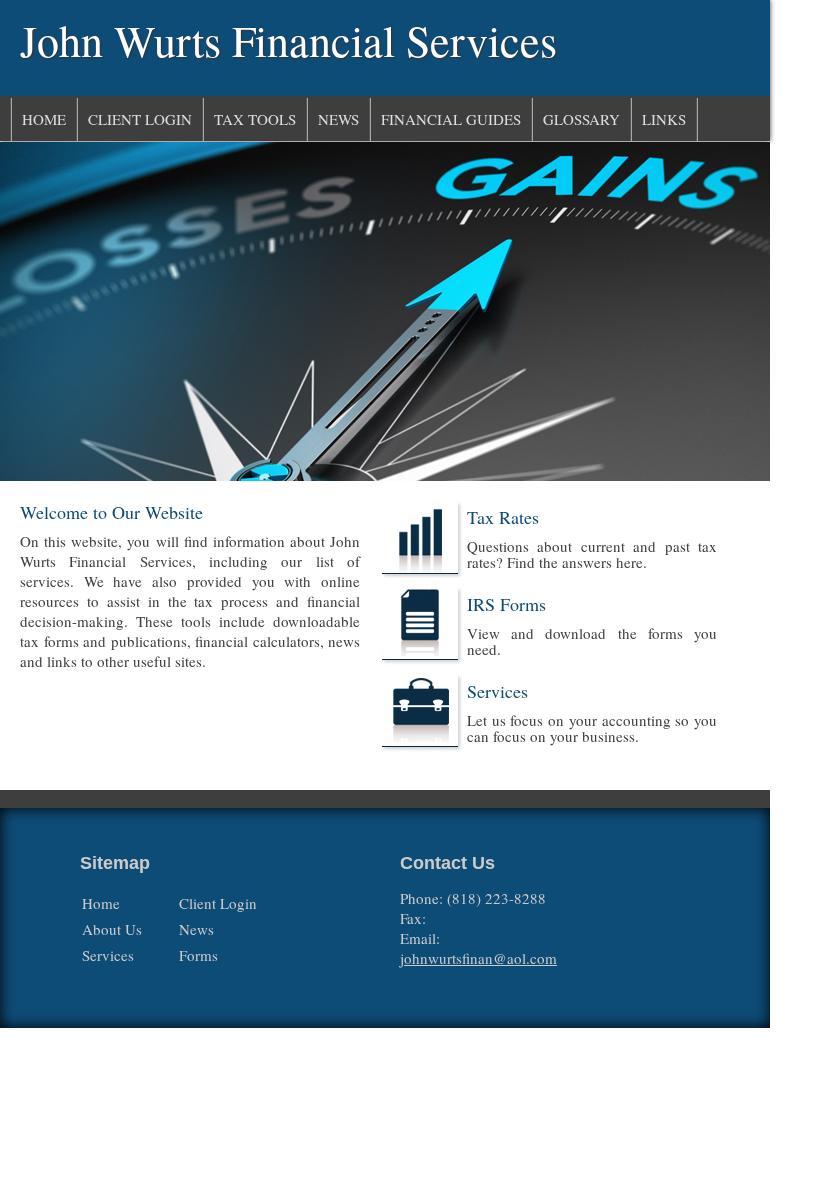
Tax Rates (503, 517)
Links (664, 119)
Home (44, 119)
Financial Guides (451, 119)
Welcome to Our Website (111, 512)
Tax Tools (255, 119)
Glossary (581, 119)
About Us (112, 929)
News (338, 119)
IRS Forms (506, 604)
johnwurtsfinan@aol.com (478, 958)
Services (497, 691)
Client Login (140, 119)
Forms (198, 955)
